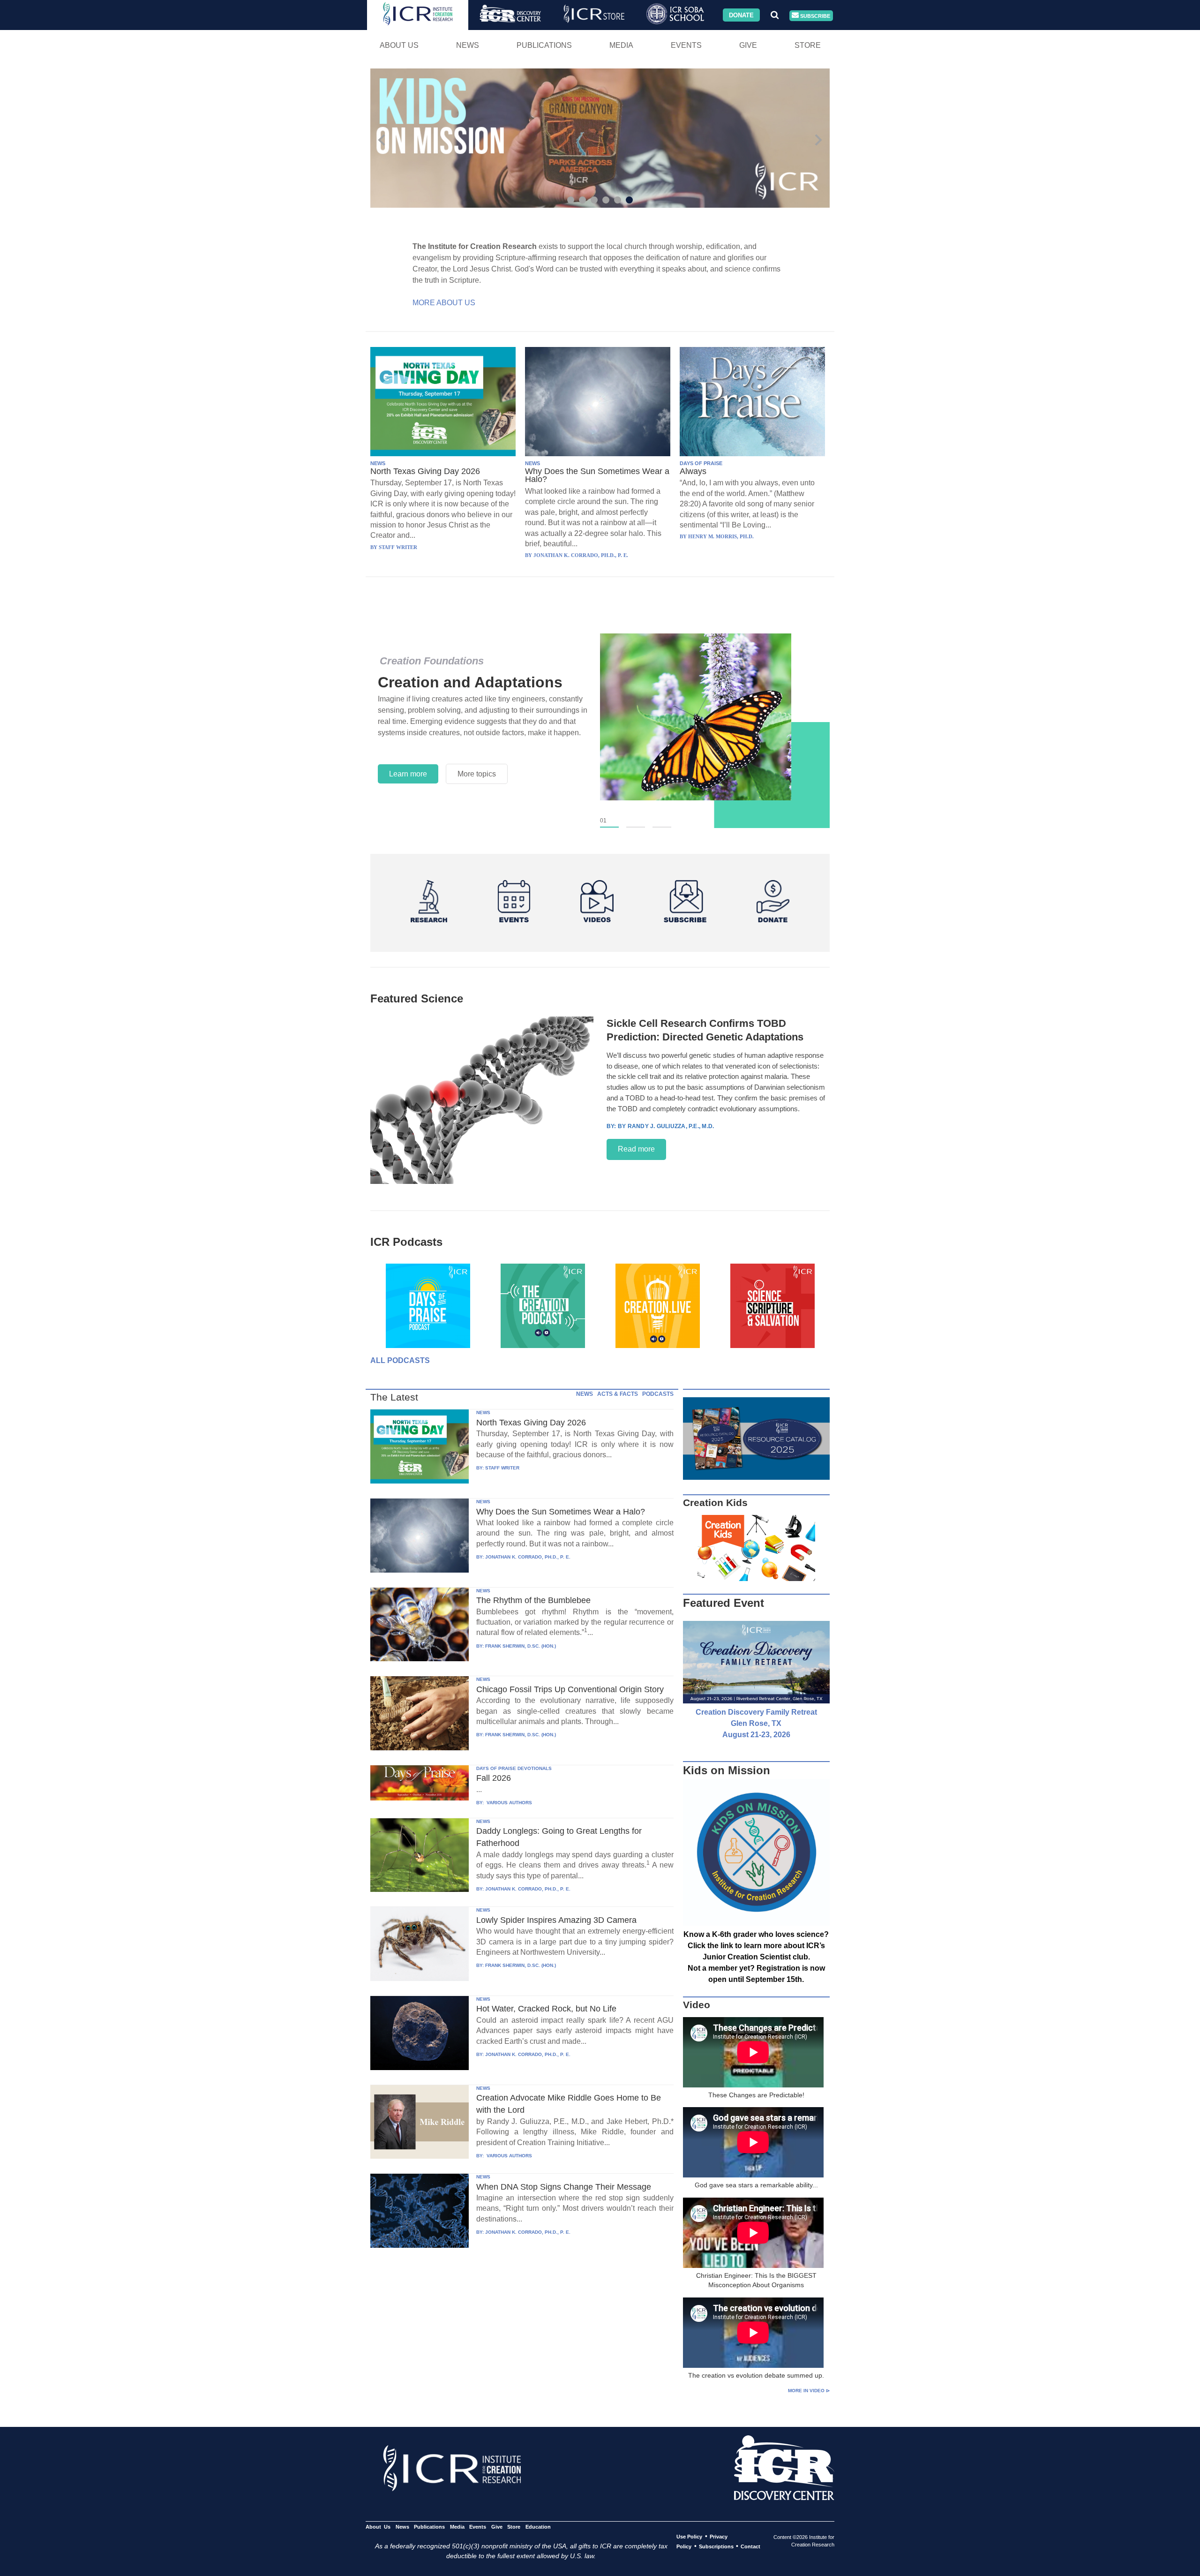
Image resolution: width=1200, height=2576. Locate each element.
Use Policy (689, 2537)
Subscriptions (716, 2546)
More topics (477, 780)
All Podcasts (400, 1360)
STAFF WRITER (502, 1468)
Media (621, 45)
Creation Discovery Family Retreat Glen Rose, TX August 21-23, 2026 (756, 1723)
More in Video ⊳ (809, 2391)
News (468, 45)
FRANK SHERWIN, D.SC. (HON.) (521, 1646)
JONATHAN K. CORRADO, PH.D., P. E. (528, 1557)
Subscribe (814, 15)
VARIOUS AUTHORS (509, 1803)
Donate (741, 15)
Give (748, 45)
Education (538, 2527)
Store (808, 45)
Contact (750, 2546)
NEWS (378, 463)
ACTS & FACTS (618, 1394)
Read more (636, 1149)
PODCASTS (658, 1394)
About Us (399, 45)
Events (686, 45)
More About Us (444, 303)
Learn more (408, 780)
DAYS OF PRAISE (701, 463)
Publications (544, 45)
